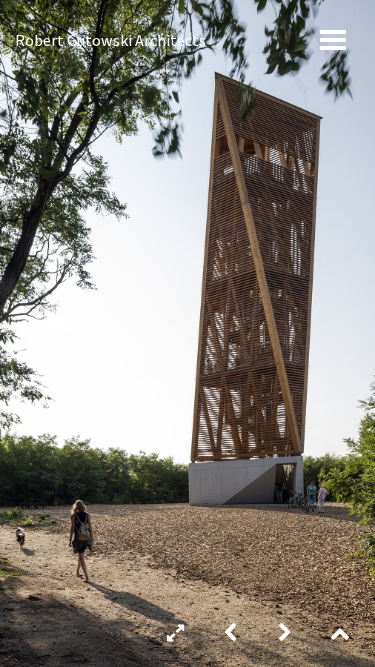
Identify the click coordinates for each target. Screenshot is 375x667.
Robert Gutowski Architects (110, 40)
